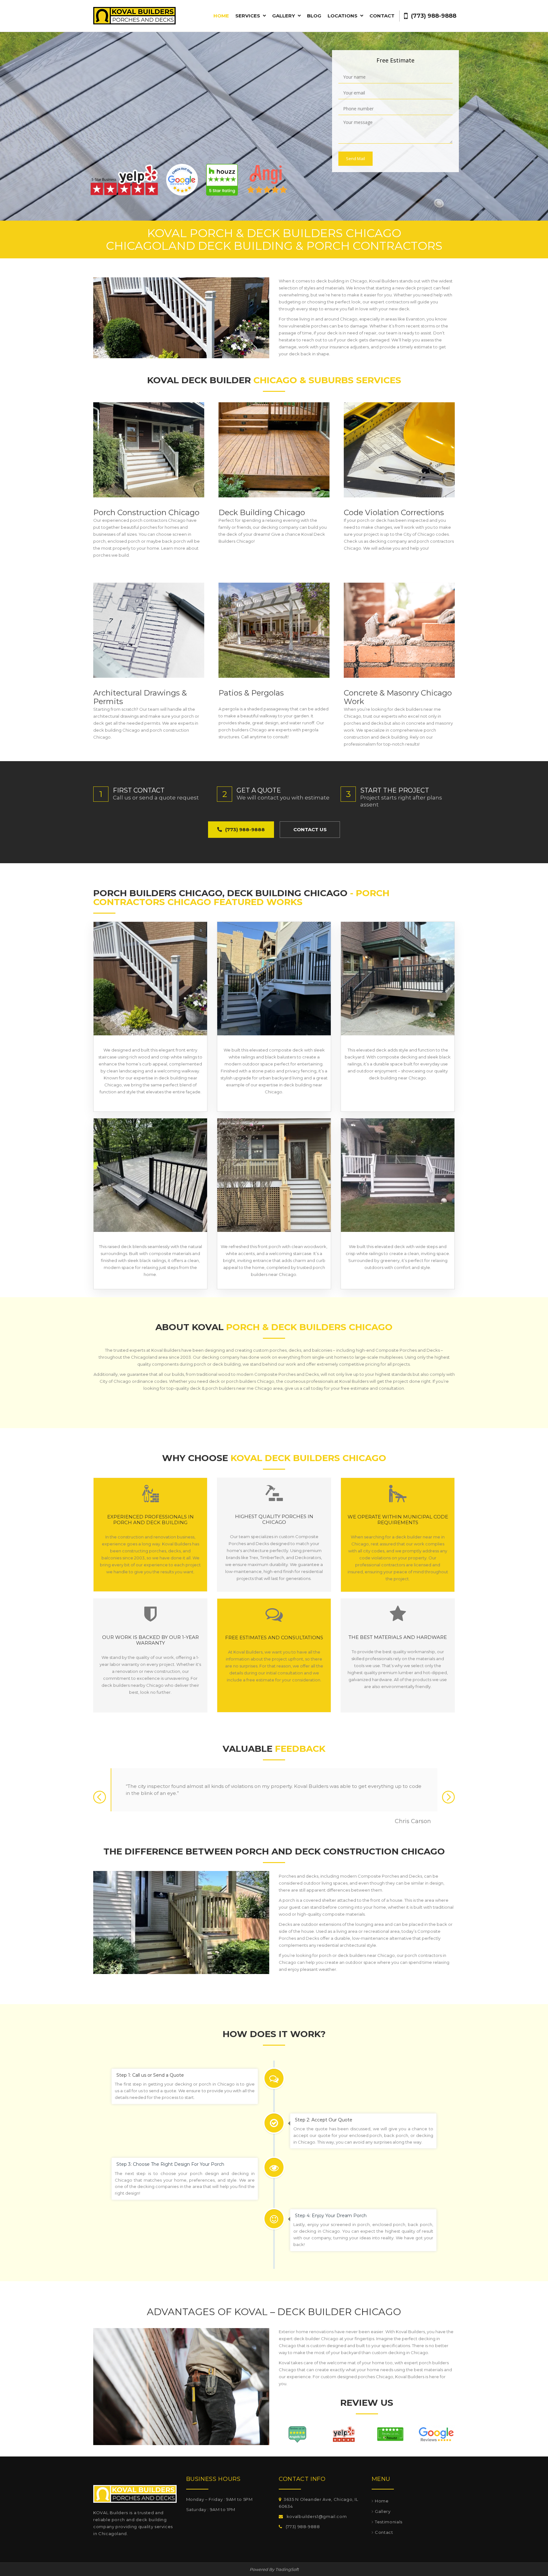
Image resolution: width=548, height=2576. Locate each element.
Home (221, 16)
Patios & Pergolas (251, 693)
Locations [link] (343, 16)
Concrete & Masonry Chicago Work (398, 697)
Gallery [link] (284, 16)
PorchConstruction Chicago (147, 512)
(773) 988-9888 (433, 16)
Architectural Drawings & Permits (140, 697)
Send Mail (356, 159)
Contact (382, 16)
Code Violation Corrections (394, 512)
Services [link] (248, 16)
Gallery (383, 2511)
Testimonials (389, 2522)
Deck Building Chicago (262, 512)
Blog (314, 16)
